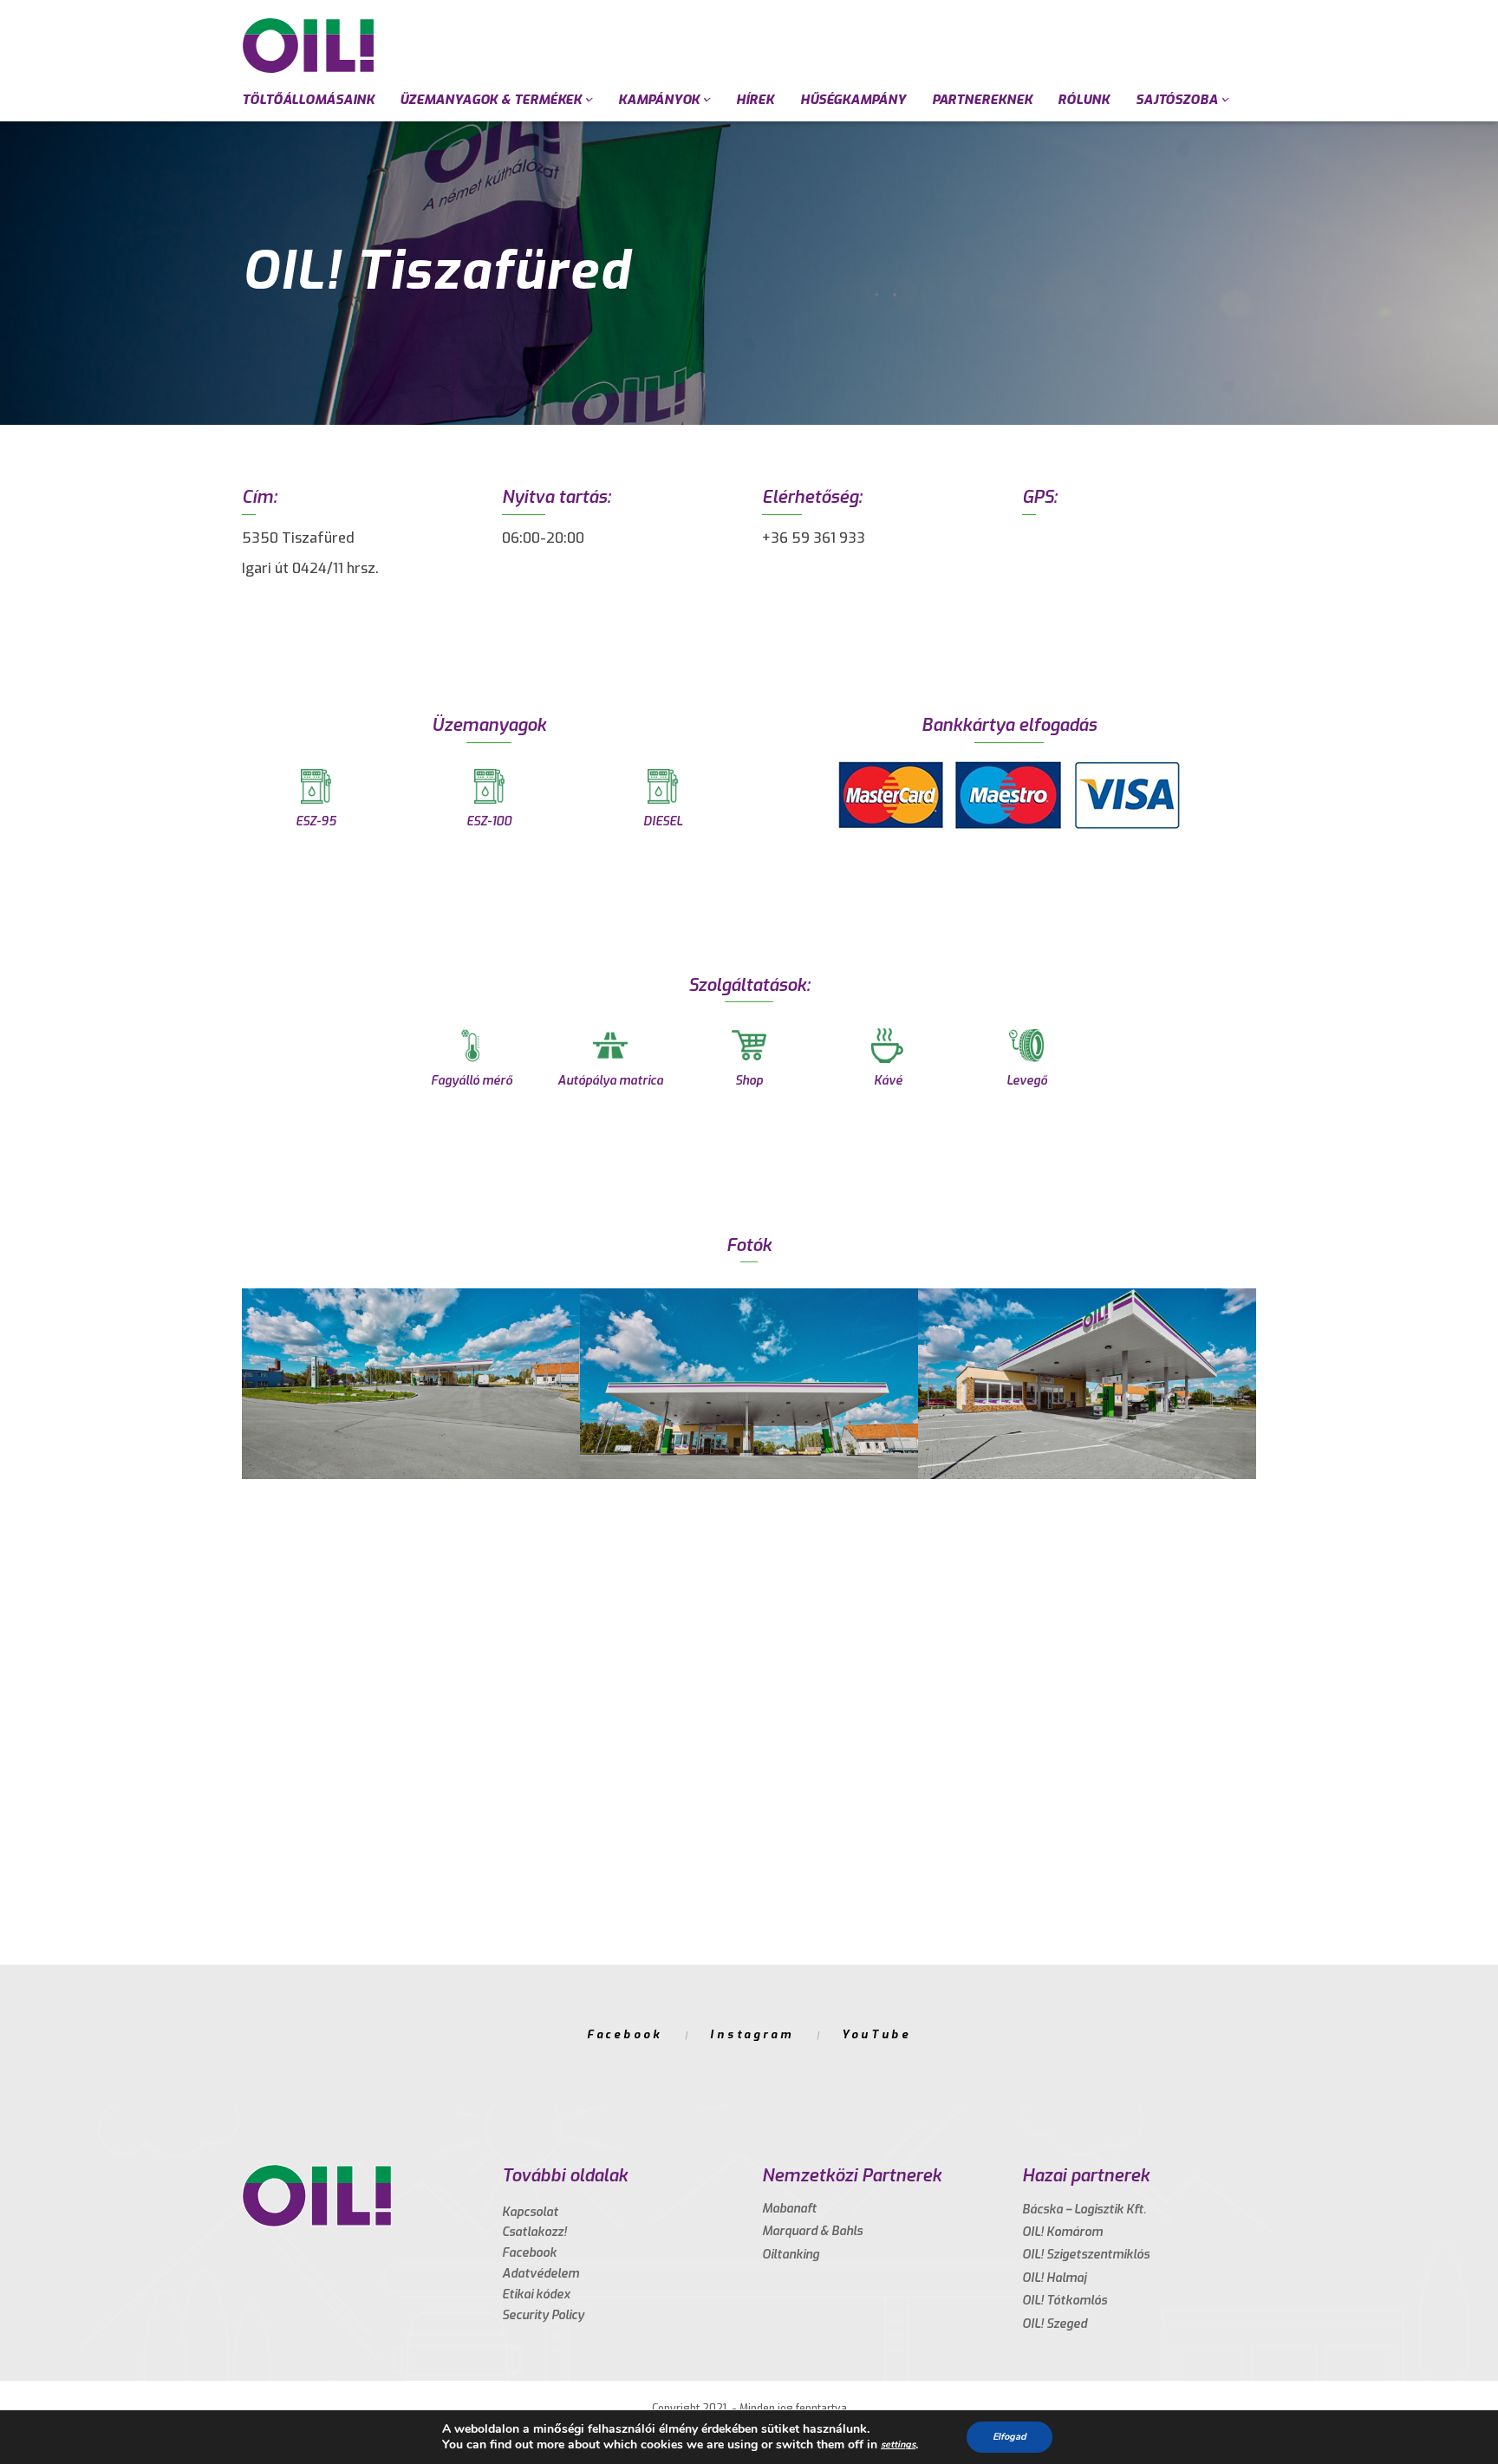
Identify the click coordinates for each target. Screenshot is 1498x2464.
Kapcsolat (530, 2212)
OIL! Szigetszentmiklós (1086, 2255)
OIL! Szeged (1055, 2324)
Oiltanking (791, 2255)
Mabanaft (789, 2209)
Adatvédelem (541, 2274)
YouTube (876, 2034)
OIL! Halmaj (1054, 2278)
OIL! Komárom (1062, 2232)
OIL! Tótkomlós (1065, 2301)
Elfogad (1010, 2437)
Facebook (625, 2034)
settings (898, 2444)
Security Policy (543, 2315)
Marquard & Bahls (812, 2231)
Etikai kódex (536, 2295)
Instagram (752, 2034)
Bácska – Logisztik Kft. (1084, 2210)
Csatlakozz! (534, 2232)
